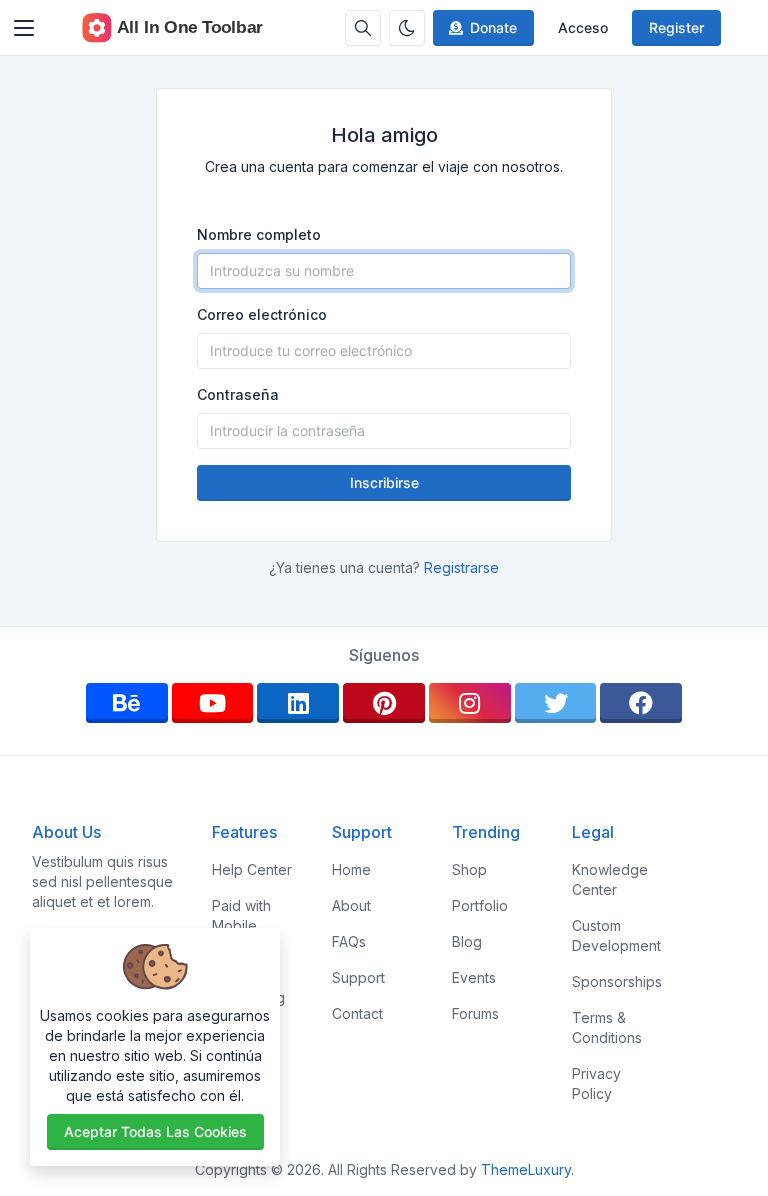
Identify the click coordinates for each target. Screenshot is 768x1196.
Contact (357, 1013)
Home (351, 869)
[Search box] (363, 28)
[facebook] (641, 703)
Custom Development (616, 935)
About (351, 905)
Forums (475, 1013)
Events (474, 977)
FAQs (349, 941)
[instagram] (470, 703)
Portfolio (480, 905)
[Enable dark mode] (407, 28)
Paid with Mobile (241, 915)
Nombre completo (259, 234)
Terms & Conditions (607, 1027)
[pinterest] (384, 703)
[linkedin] (298, 703)
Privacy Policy (596, 1083)
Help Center (252, 869)
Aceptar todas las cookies (155, 1131)
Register (676, 27)
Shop (469, 869)
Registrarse (461, 567)
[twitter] (556, 703)
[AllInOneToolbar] (173, 28)
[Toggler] (24, 28)
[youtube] (213, 703)
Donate (493, 27)
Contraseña (238, 394)
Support (358, 977)
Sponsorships (617, 981)
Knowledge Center (610, 879)
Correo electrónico (262, 314)
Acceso (583, 27)
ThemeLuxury (526, 1169)
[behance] (127, 703)
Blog (467, 941)
